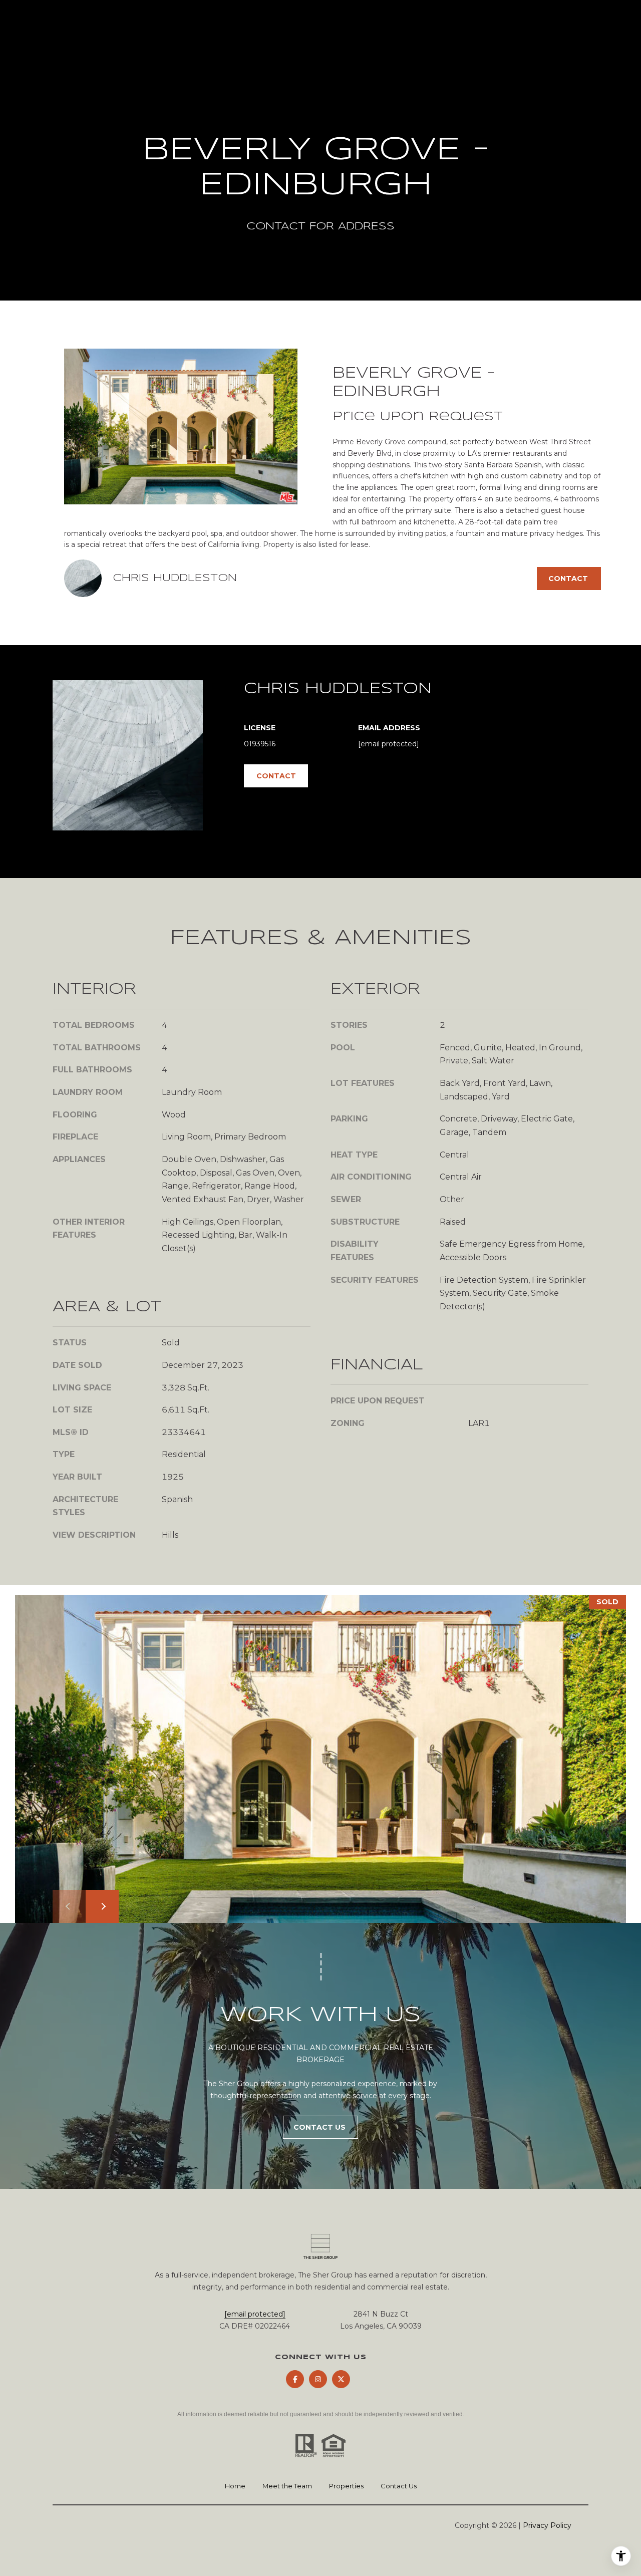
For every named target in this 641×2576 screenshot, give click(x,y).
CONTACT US (320, 2127)
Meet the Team (287, 2486)
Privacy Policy (547, 2525)
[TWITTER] (341, 2379)
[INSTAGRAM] (318, 2379)
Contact (276, 776)
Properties (346, 2486)
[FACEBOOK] (295, 2379)
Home (235, 2486)
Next (102, 1906)
